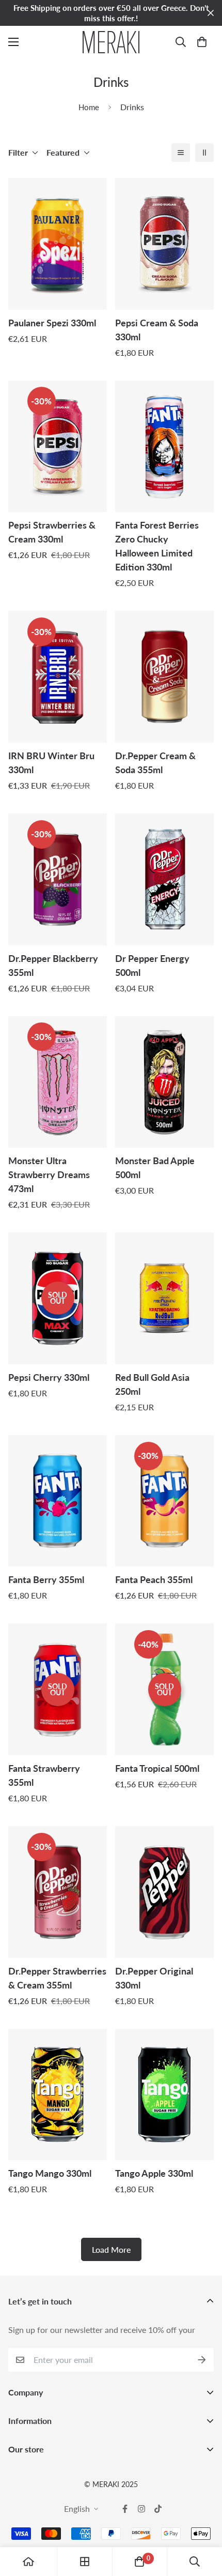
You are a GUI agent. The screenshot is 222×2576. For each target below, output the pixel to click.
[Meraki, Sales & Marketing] (111, 42)
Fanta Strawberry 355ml (44, 1775)
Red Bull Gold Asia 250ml (152, 1384)
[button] (202, 42)
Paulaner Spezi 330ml (52, 323)
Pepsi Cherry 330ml (49, 1377)
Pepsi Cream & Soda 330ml (157, 330)
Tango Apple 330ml (154, 2173)
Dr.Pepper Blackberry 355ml (53, 965)
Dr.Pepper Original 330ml (154, 1978)
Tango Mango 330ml (50, 2173)
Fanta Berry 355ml (46, 1579)
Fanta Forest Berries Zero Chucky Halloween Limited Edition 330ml (157, 546)
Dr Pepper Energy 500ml (152, 965)
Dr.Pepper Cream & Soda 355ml (155, 763)
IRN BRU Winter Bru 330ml (51, 763)
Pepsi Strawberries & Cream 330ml (52, 532)
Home (89, 107)
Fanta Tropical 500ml (157, 1768)
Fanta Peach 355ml (154, 1579)
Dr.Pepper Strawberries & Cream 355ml (57, 1978)
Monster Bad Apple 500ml (155, 1168)
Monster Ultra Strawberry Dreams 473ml (49, 1174)
